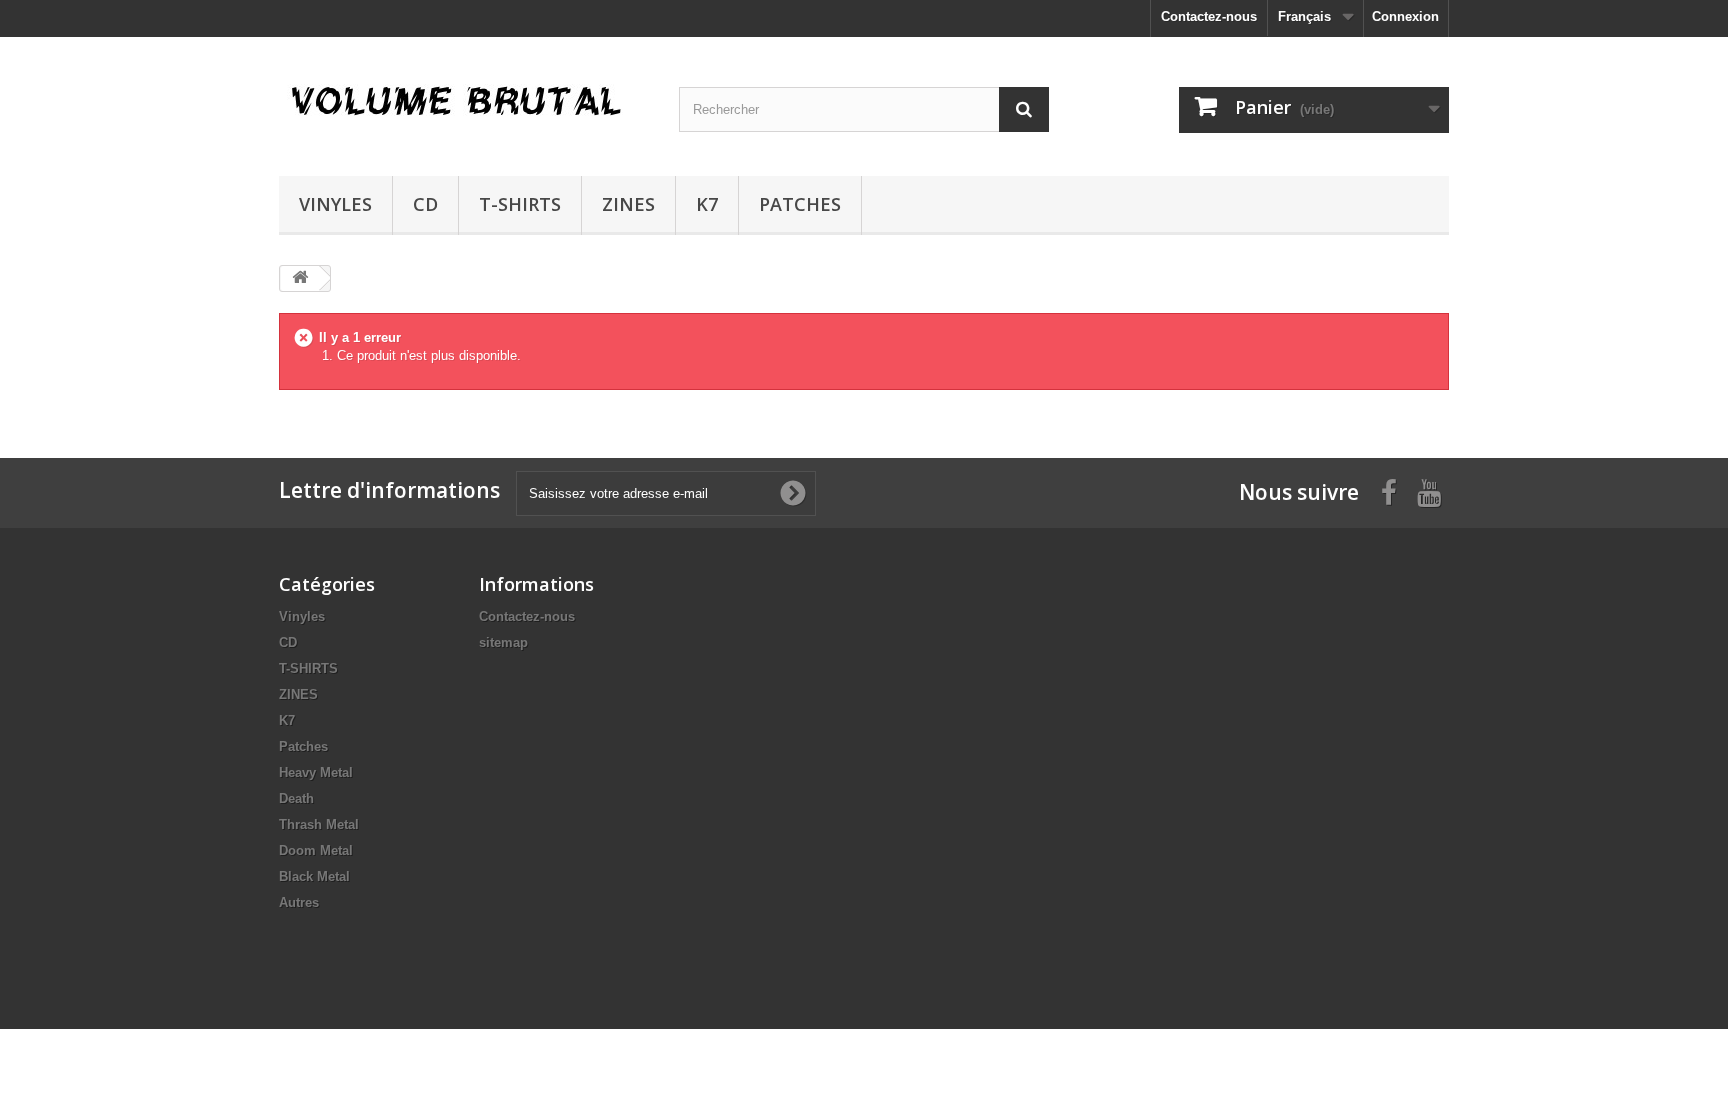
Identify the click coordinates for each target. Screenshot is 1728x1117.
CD (425, 204)
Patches (800, 204)
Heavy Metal (316, 772)
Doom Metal (316, 850)
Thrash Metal (319, 824)
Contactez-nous (1209, 16)
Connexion (1405, 16)
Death (296, 798)
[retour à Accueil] (300, 278)
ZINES (628, 204)
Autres (299, 902)
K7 (707, 204)
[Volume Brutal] (464, 101)
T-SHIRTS (520, 204)
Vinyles (335, 204)
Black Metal (314, 876)
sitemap (503, 642)
